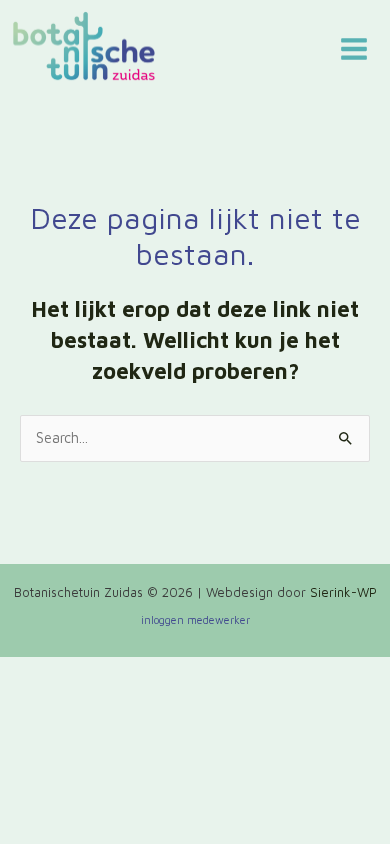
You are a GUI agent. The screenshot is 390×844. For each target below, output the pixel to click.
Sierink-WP (343, 592)
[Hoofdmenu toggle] (354, 49)
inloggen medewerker (195, 619)
